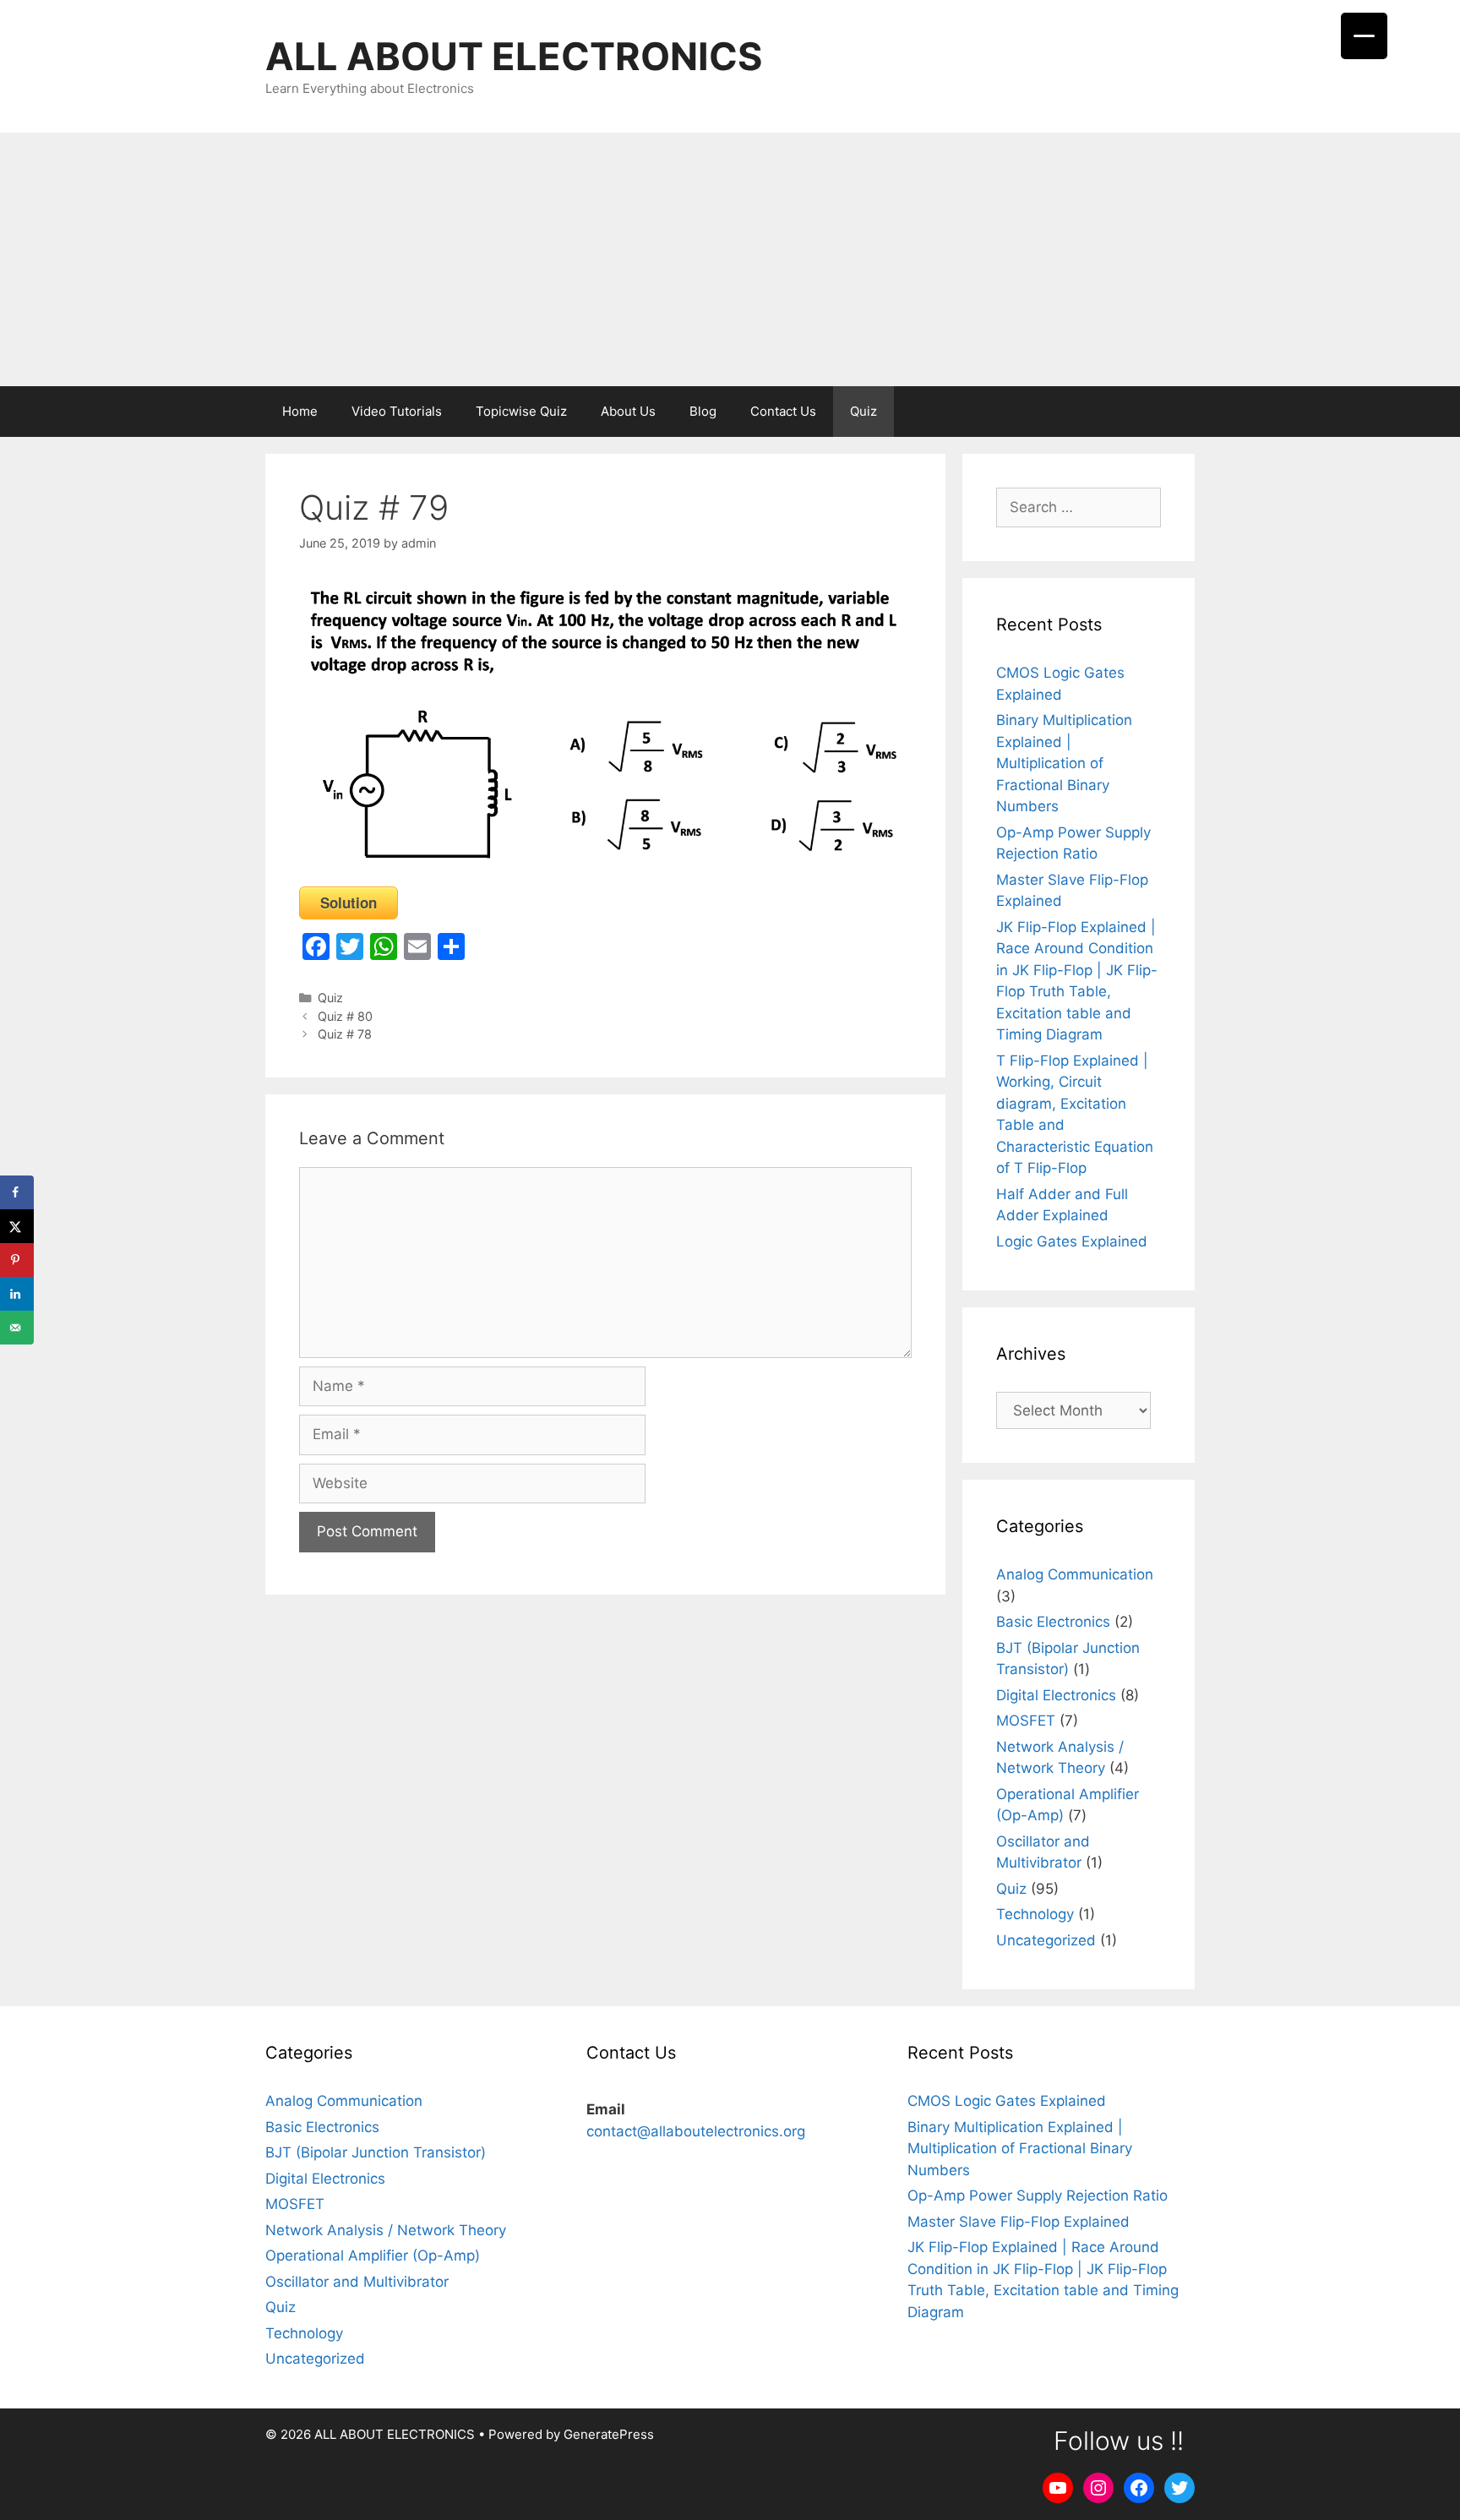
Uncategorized (1046, 1940)
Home (300, 411)
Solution (349, 903)
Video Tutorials (397, 411)
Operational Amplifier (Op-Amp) (373, 2255)
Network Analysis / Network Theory (386, 2230)
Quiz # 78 (345, 1034)
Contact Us (783, 411)
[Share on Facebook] (17, 1192)
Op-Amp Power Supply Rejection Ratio (1038, 2195)
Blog (703, 411)
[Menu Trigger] (1364, 36)
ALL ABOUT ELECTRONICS (514, 56)
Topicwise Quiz (521, 411)
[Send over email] (17, 1328)
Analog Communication (1075, 1574)
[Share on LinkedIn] (17, 1294)
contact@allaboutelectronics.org (696, 2131)
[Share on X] (17, 1226)
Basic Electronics (1053, 1622)
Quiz (863, 411)
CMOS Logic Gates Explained (1007, 2101)
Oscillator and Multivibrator (357, 2282)
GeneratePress (609, 2434)
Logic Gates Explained (1072, 1241)
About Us (628, 411)
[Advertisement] (730, 259)
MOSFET (1026, 1721)
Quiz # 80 (345, 1016)
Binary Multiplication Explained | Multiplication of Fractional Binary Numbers (1064, 763)
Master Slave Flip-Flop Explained (1019, 2222)
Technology (1035, 1914)
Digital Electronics (1056, 1695)
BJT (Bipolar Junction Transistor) (376, 2152)
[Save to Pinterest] (17, 1260)
